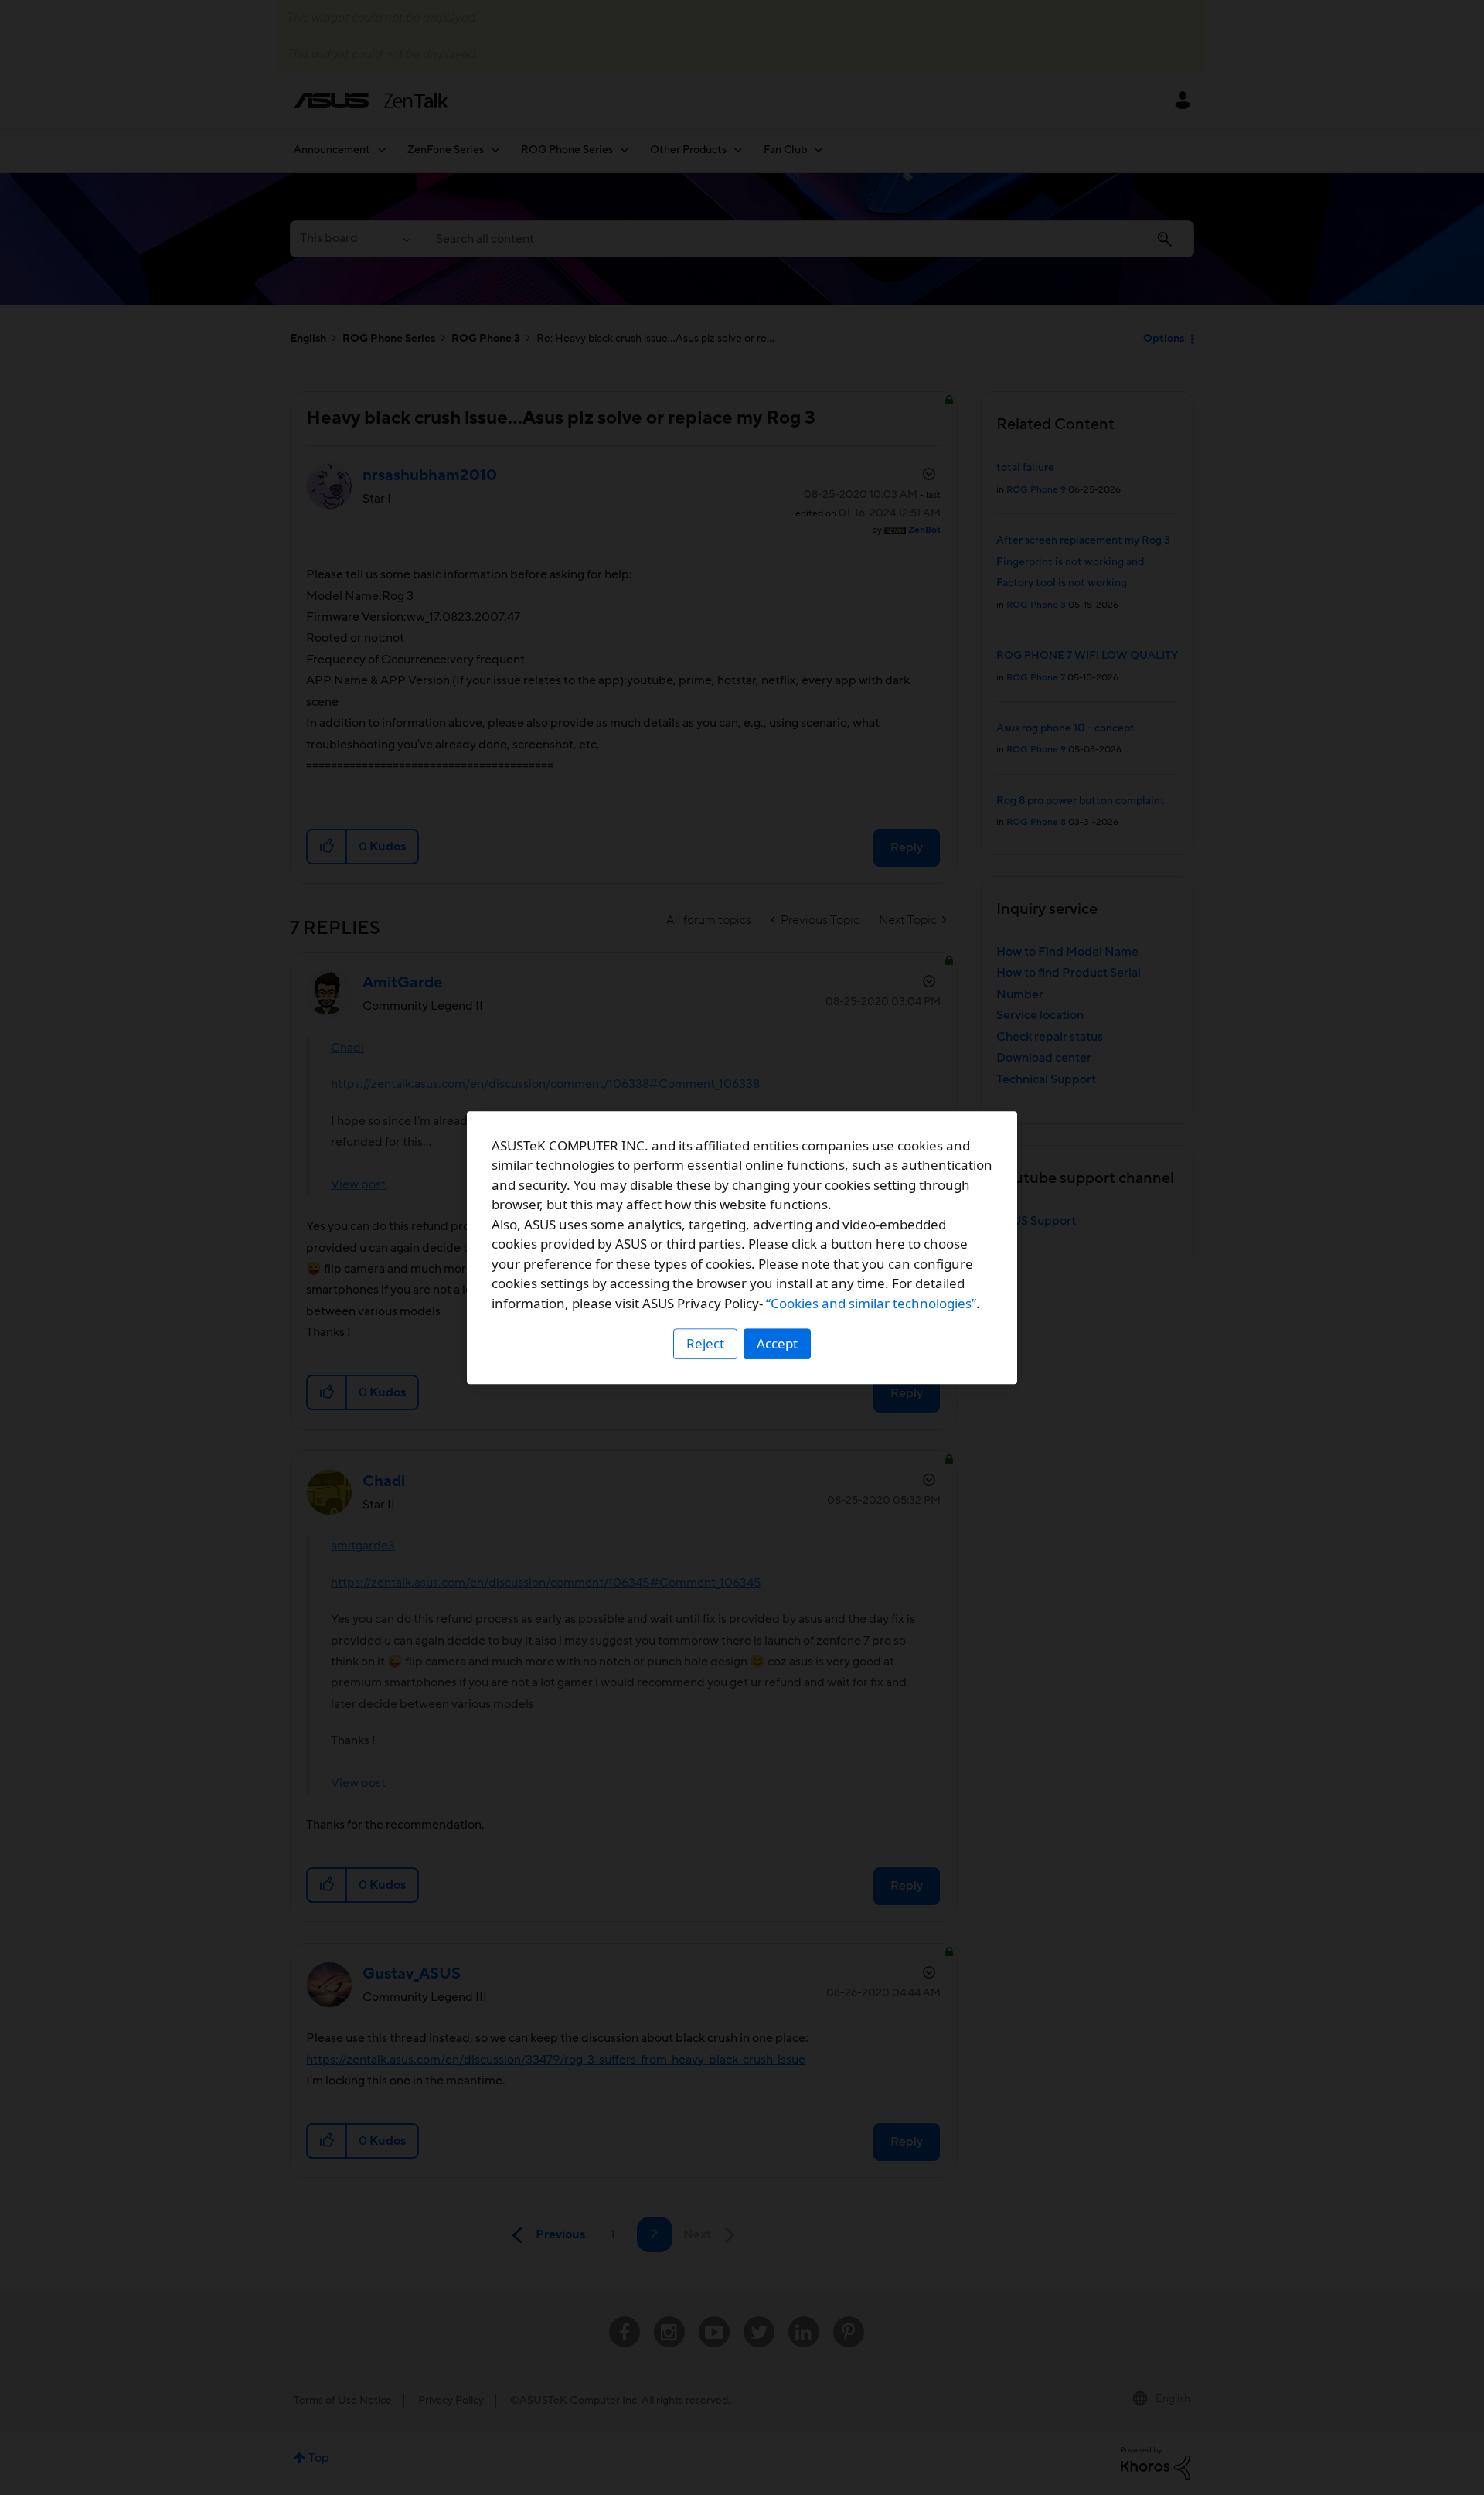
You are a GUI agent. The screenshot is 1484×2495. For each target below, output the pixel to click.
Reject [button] (705, 1343)
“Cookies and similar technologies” (871, 1303)
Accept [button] (777, 1343)
